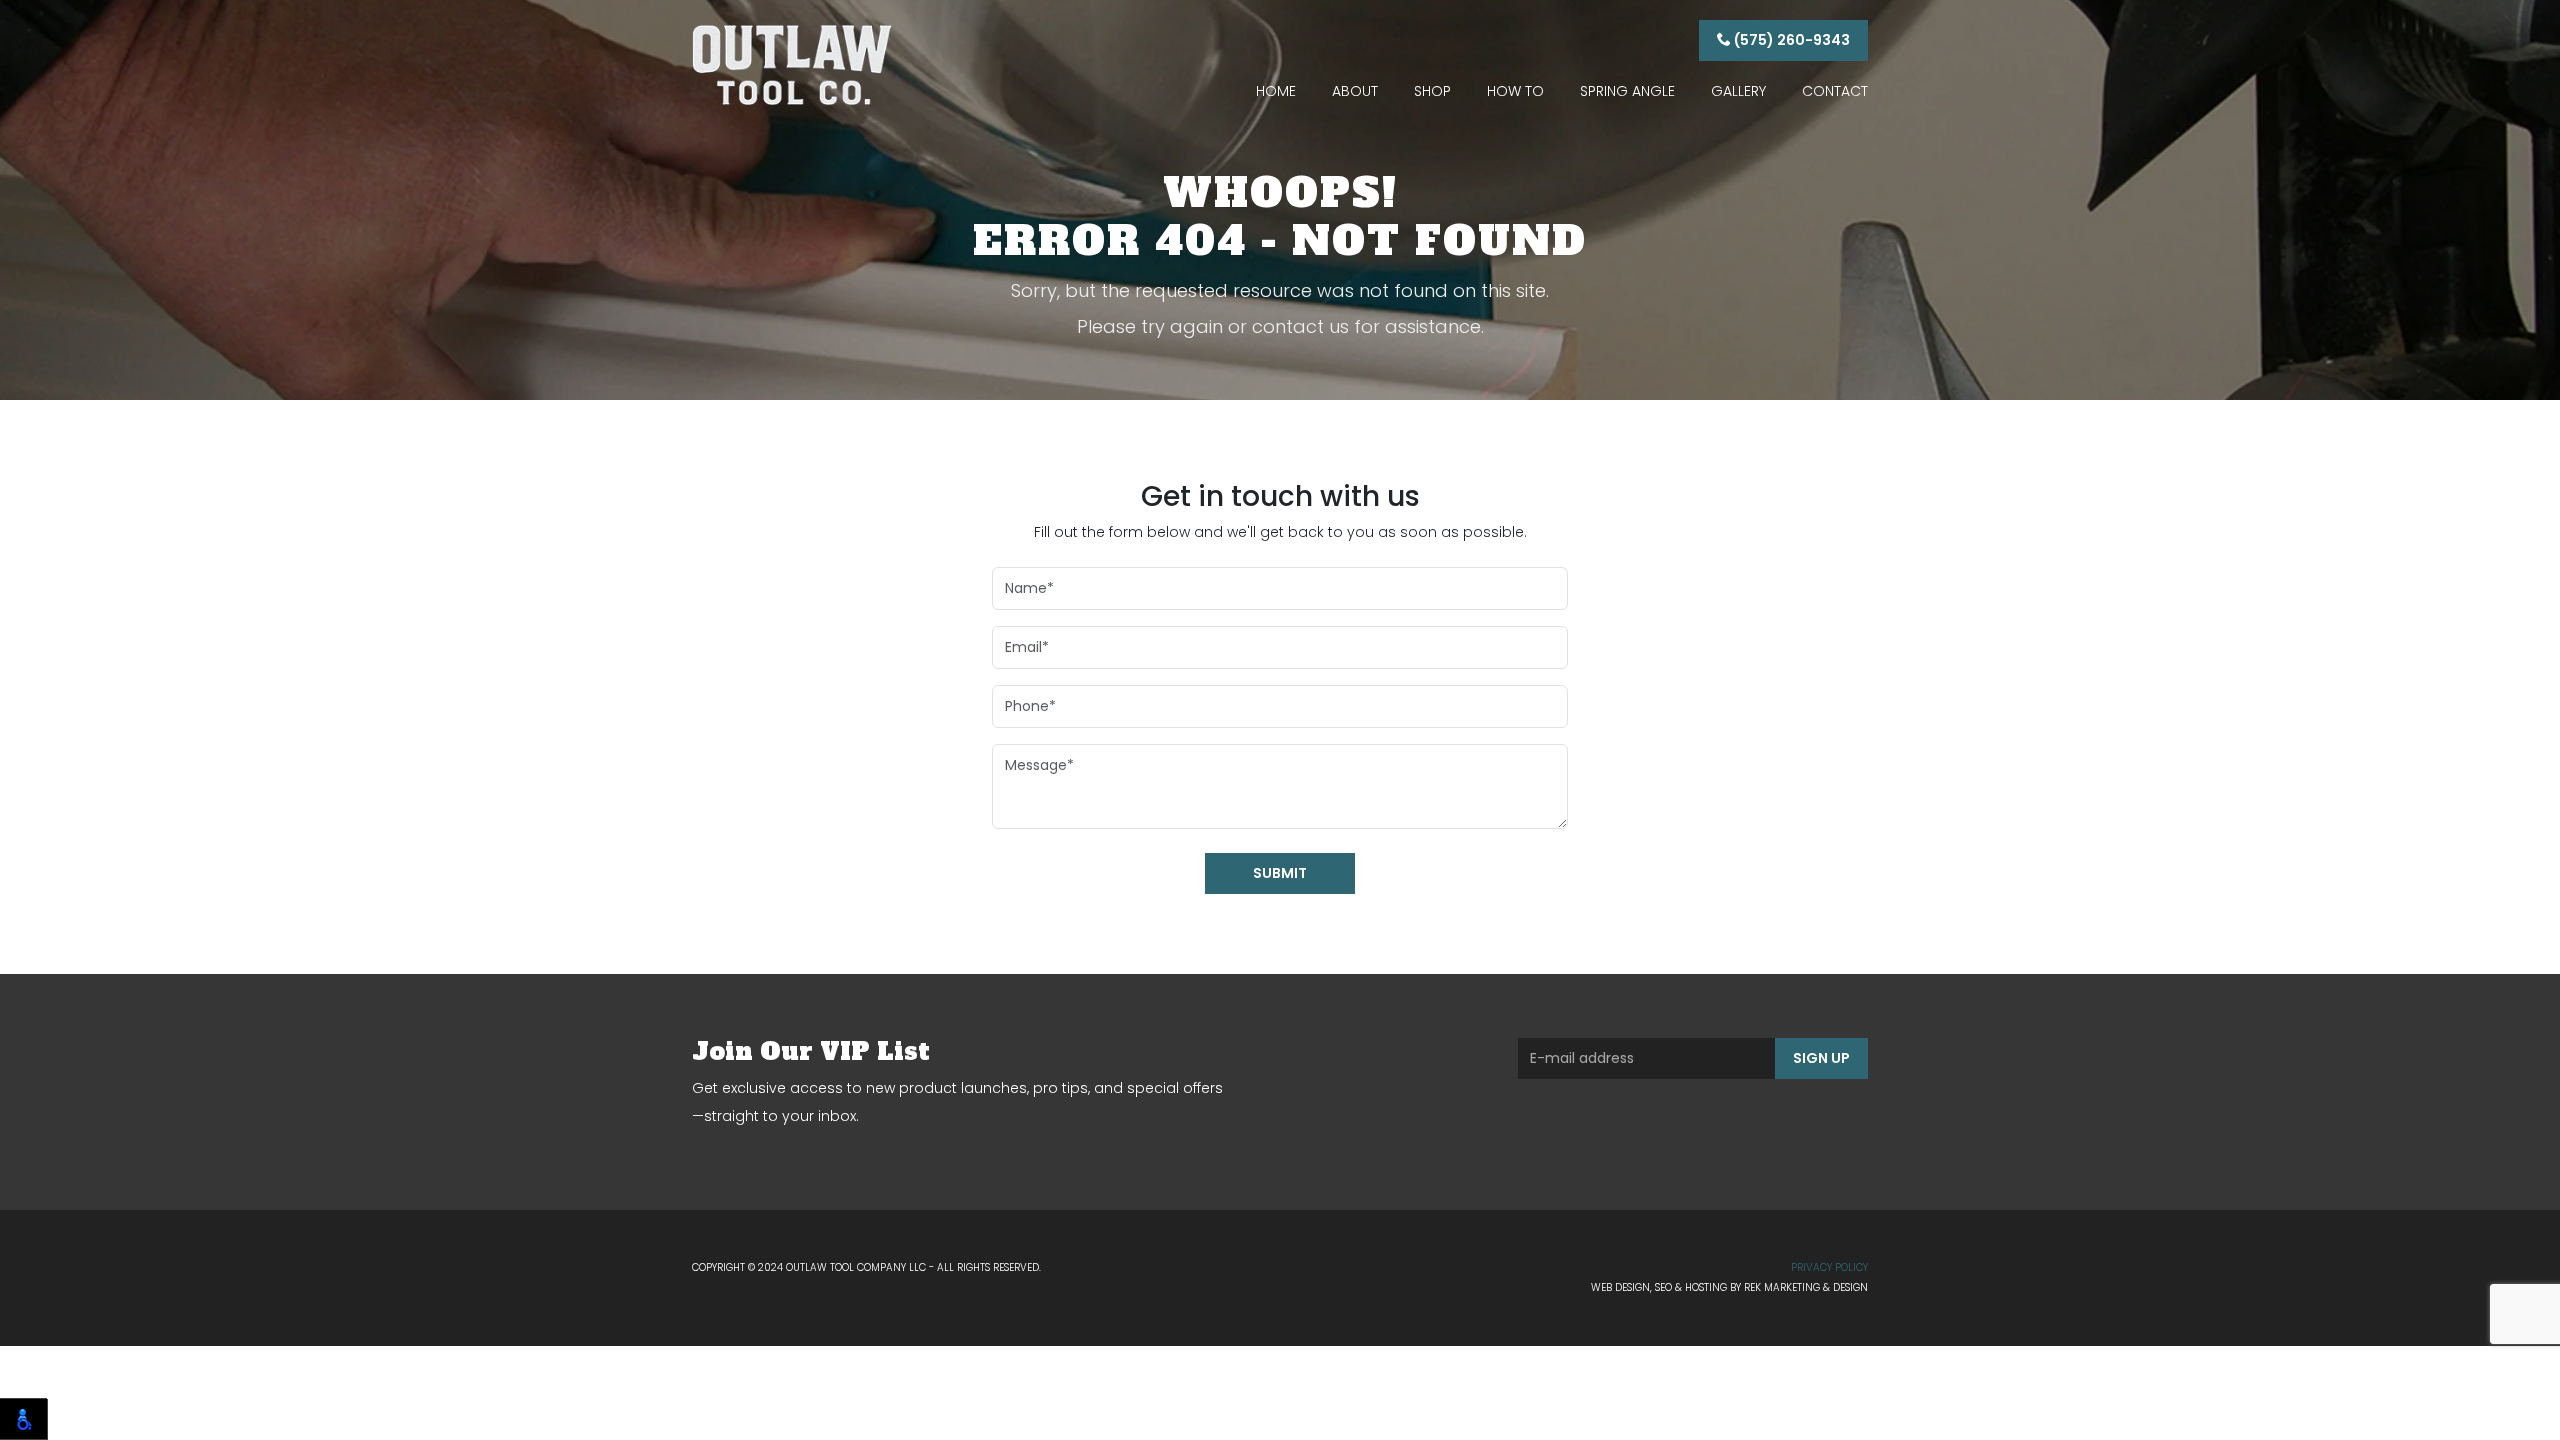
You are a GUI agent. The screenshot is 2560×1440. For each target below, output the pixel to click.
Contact (1835, 91)
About (1355, 91)
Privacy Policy (1829, 1267)
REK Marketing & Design (1806, 1287)
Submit (1280, 873)
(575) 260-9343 (1790, 40)
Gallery (1738, 91)
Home (1276, 91)
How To (1515, 91)
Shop (1432, 91)
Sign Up (1821, 1058)
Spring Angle (1627, 91)
